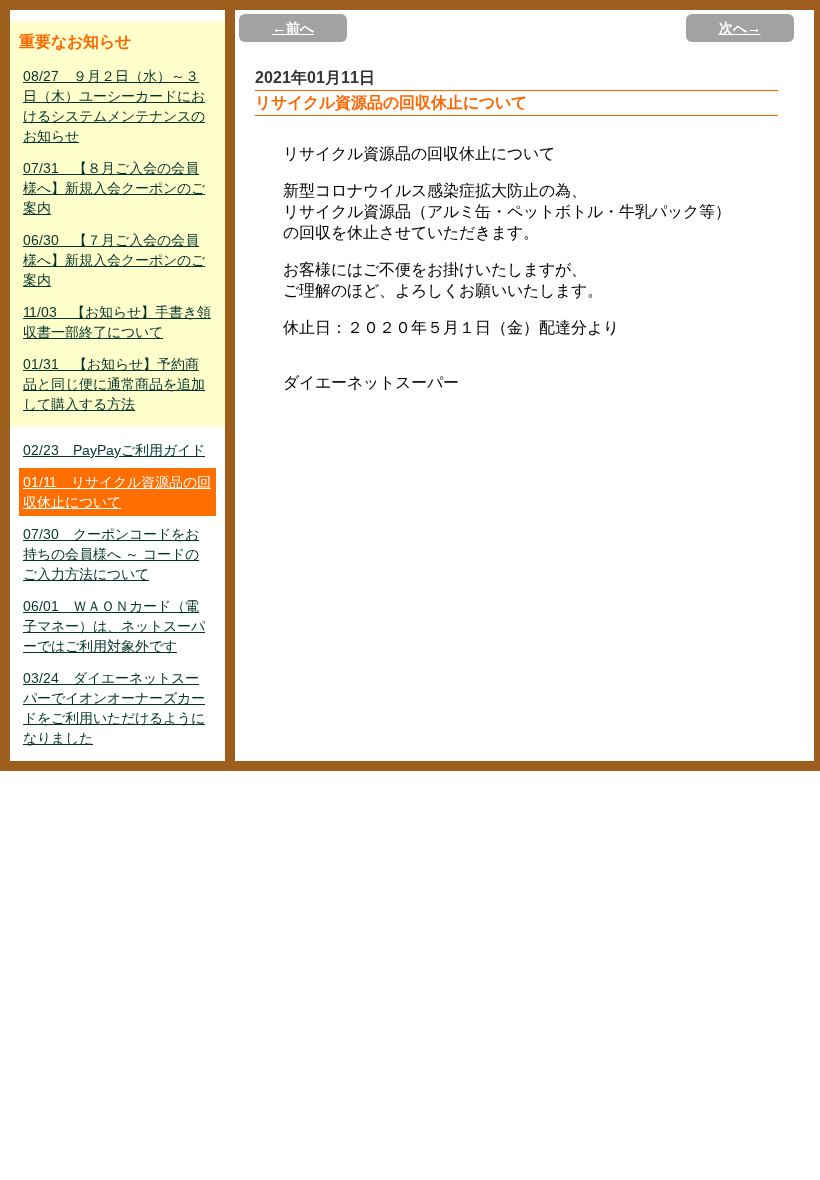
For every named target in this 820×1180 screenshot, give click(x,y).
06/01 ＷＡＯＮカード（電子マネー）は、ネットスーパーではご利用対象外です (114, 626)
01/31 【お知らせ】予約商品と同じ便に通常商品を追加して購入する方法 (114, 384)
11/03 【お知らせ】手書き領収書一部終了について (117, 322)
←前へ (293, 28)
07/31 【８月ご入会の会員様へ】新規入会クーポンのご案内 (114, 188)
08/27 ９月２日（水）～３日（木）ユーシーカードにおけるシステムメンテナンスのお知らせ (114, 106)
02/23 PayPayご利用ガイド (114, 450)
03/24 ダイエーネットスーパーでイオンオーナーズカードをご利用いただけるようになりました (114, 708)
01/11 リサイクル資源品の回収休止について (117, 492)
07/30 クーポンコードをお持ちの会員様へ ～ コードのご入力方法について (111, 554)
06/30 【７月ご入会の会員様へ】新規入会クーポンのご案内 (114, 260)
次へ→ (740, 28)
